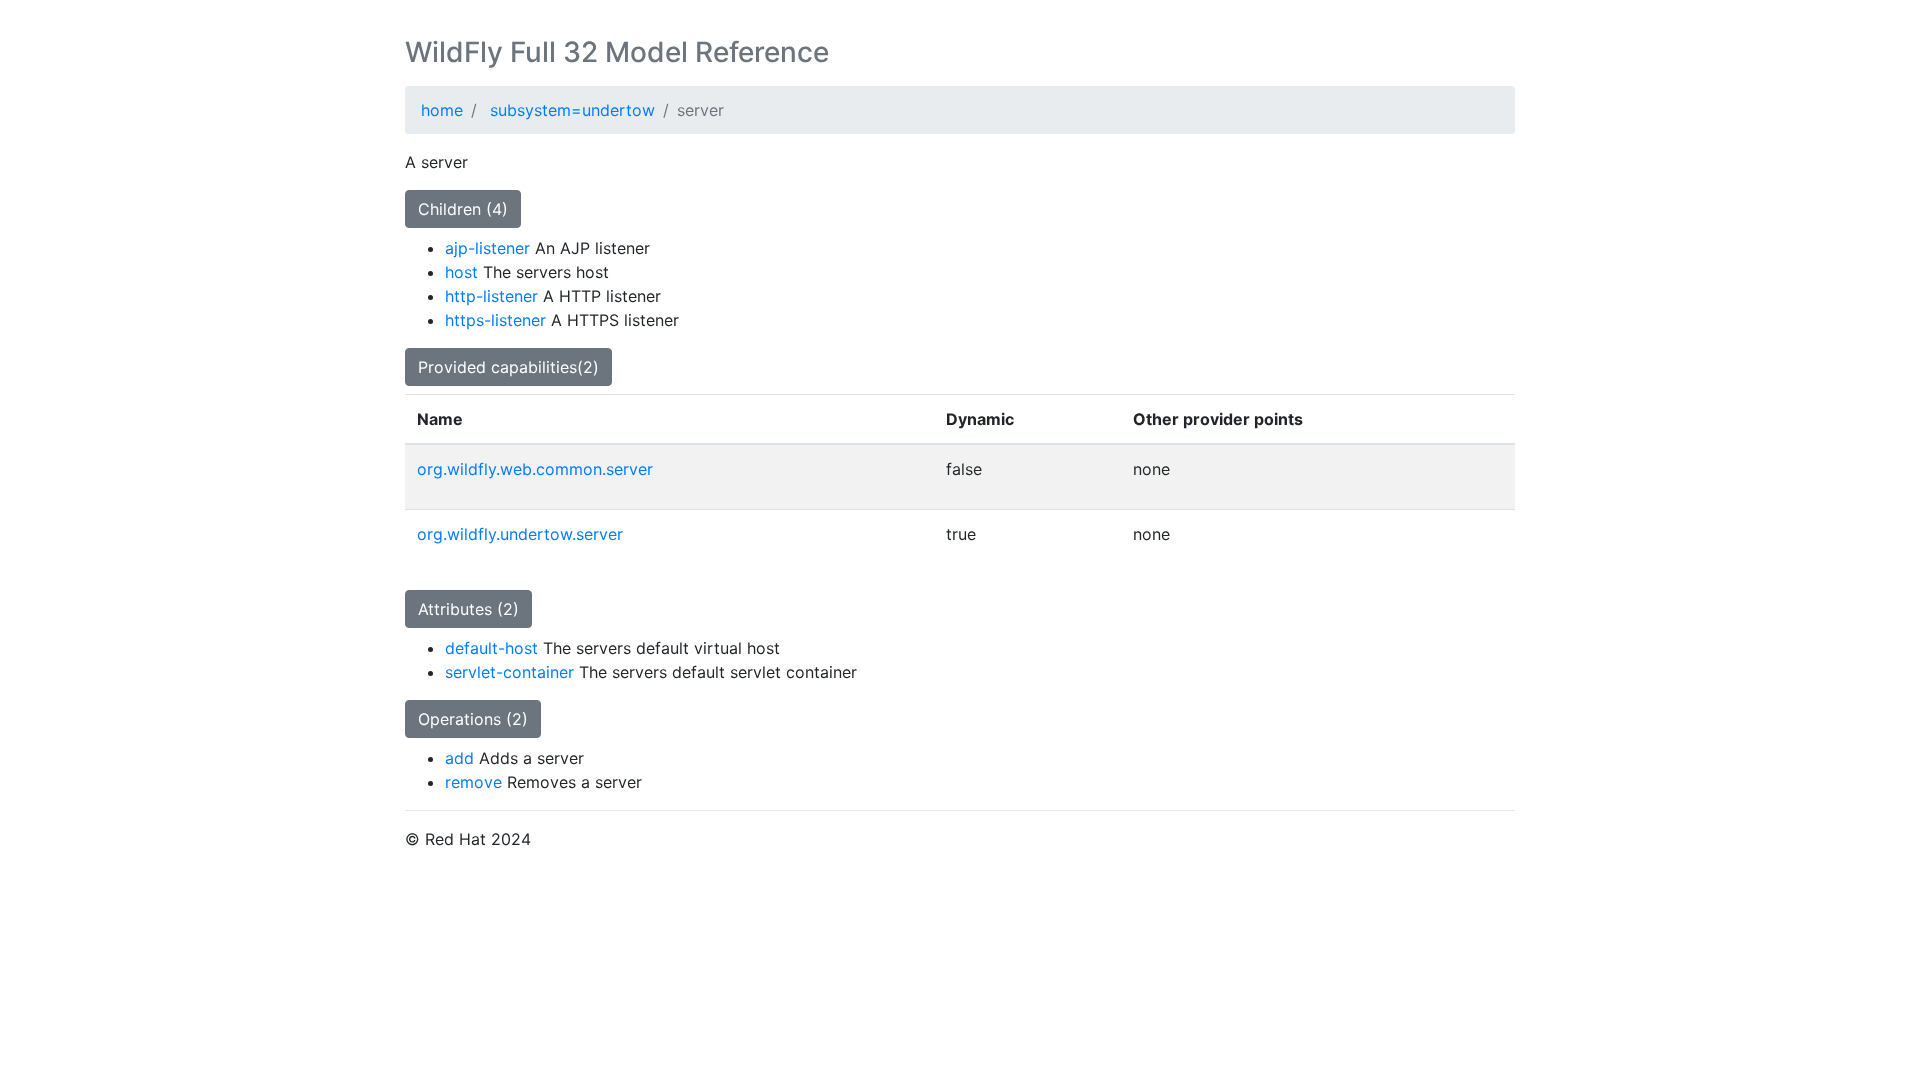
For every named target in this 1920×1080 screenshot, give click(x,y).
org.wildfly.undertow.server (520, 534)
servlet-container (509, 672)
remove (473, 782)
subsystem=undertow (572, 110)
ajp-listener (487, 248)
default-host (491, 648)
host (461, 272)
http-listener (491, 296)
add (459, 758)
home (442, 110)
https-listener (495, 320)
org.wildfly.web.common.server (535, 469)
